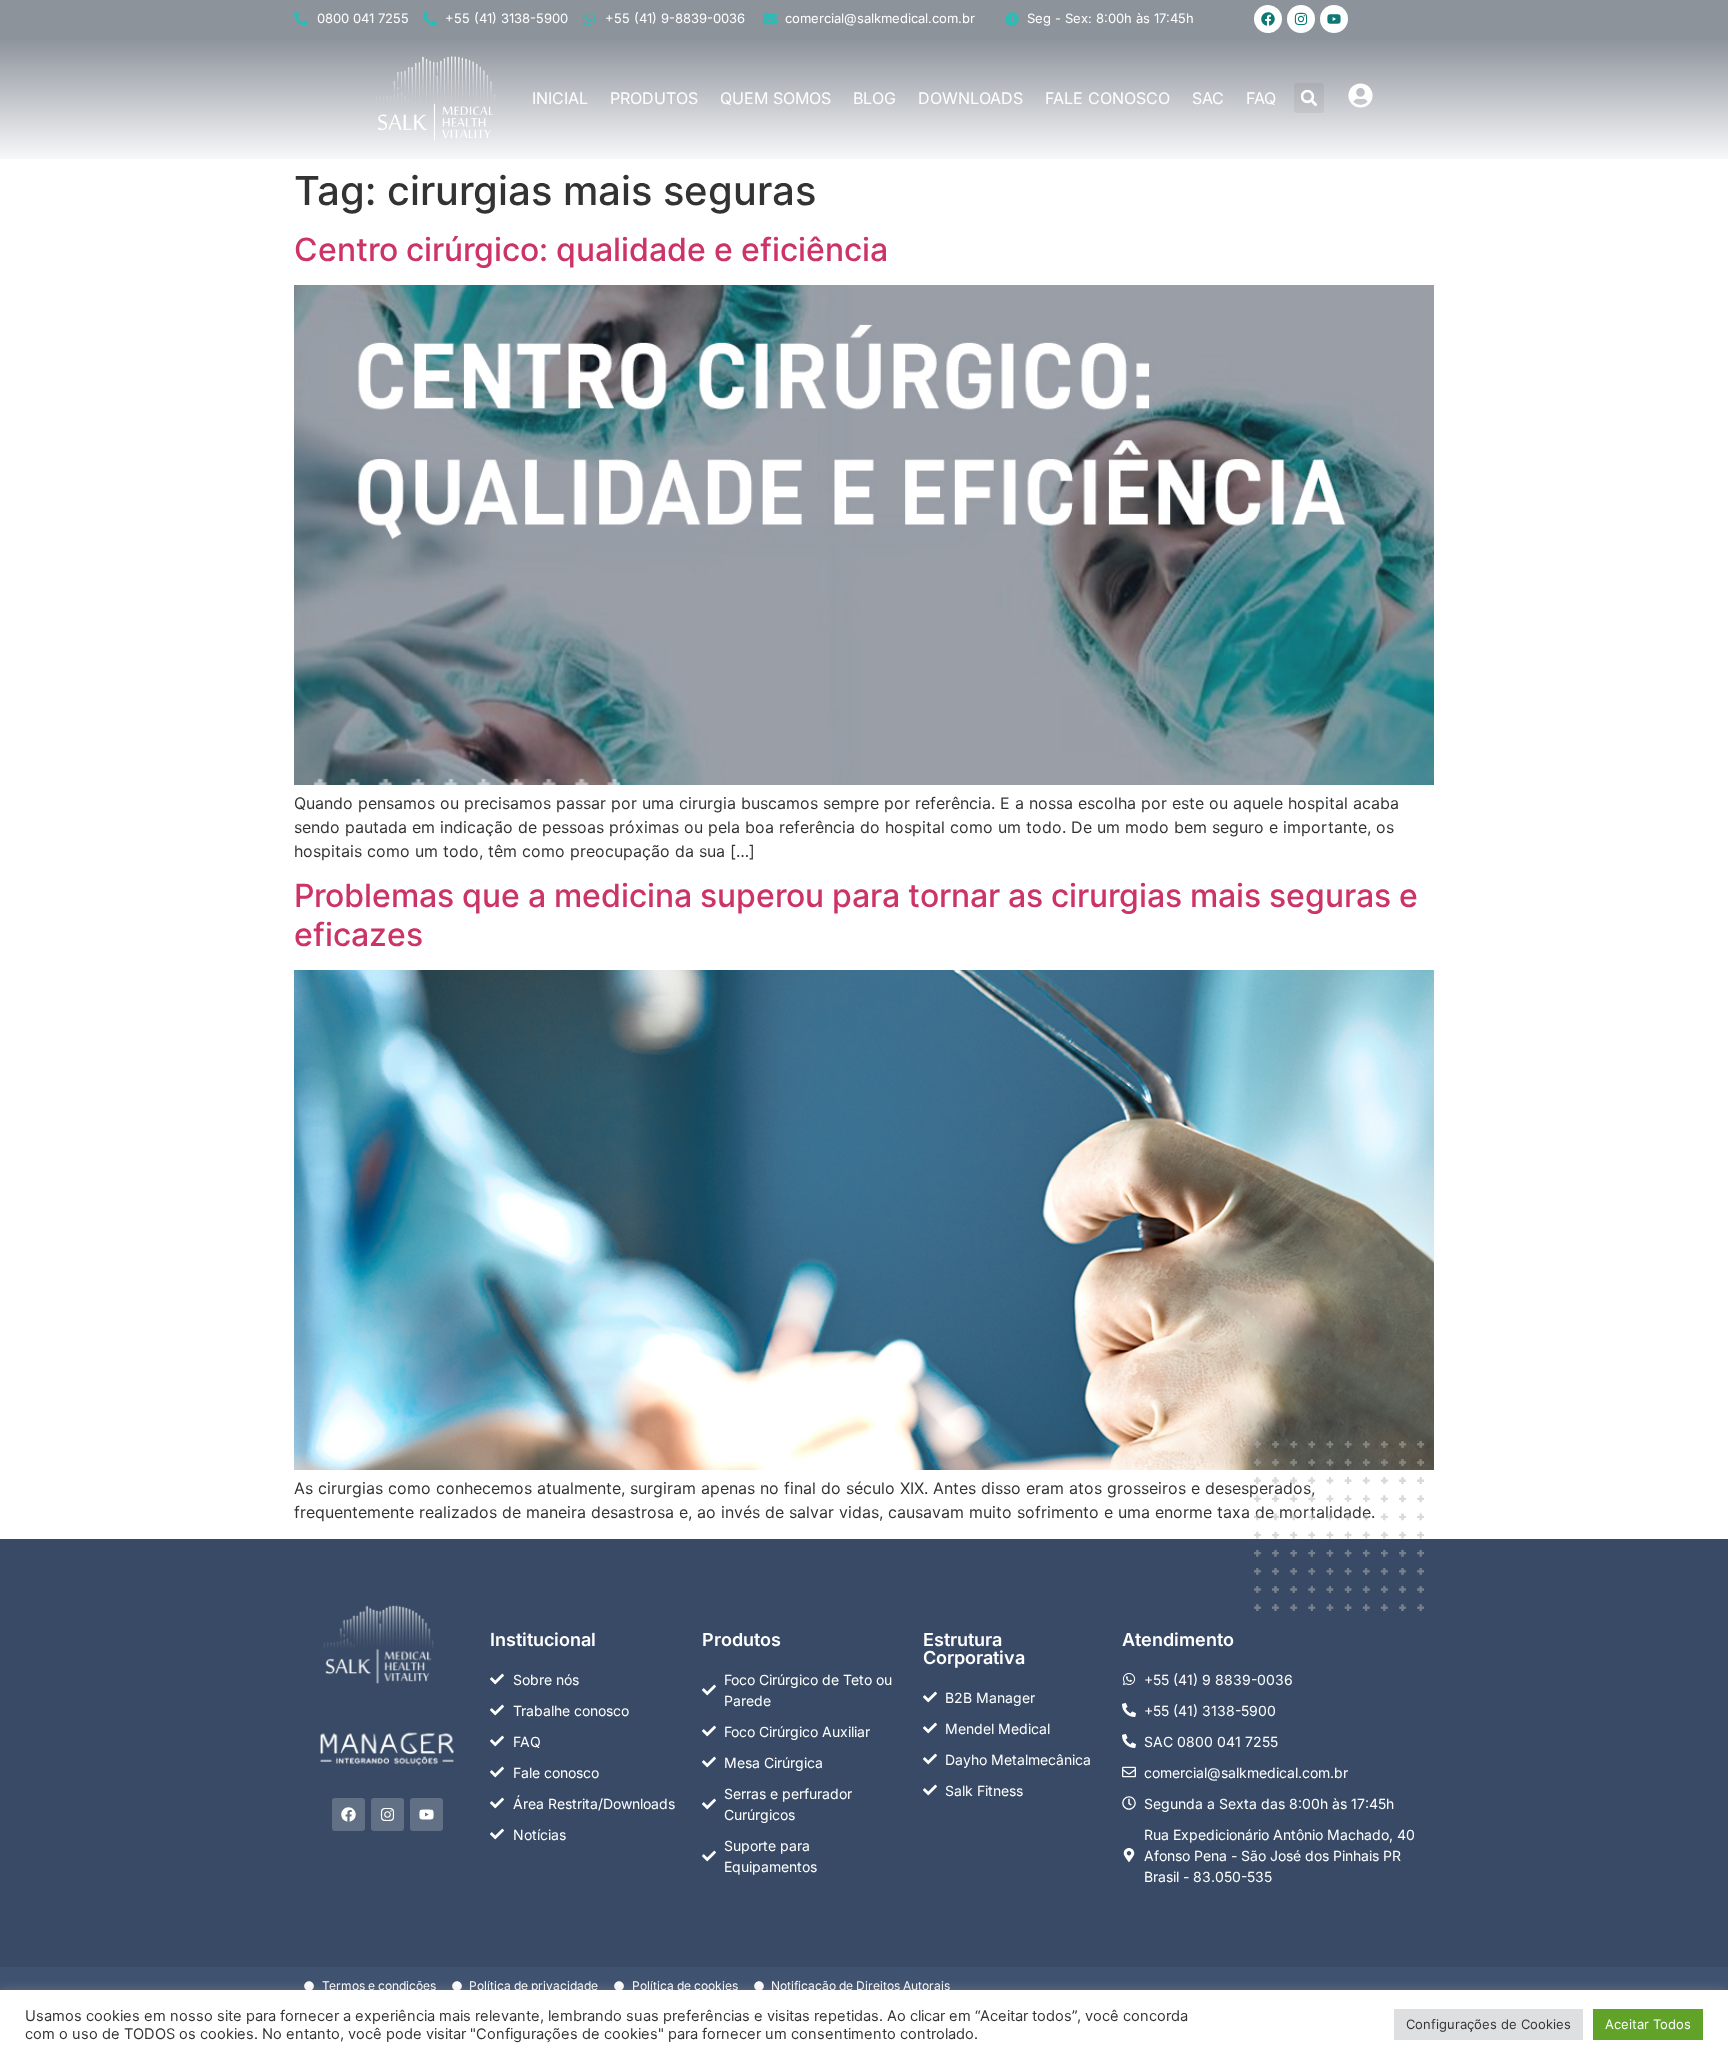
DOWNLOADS (970, 98)
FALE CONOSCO (1107, 98)
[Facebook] (1268, 19)
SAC (1208, 98)
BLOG (874, 98)
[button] (1309, 98)
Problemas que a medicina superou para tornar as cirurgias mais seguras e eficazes (856, 914)
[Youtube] (1334, 19)
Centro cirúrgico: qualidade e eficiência (591, 249)
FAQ (1261, 98)
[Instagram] (1301, 19)
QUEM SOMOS (775, 98)
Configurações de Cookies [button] (1488, 2024)
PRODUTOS (654, 98)
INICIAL (560, 98)
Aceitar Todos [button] (1648, 2024)
